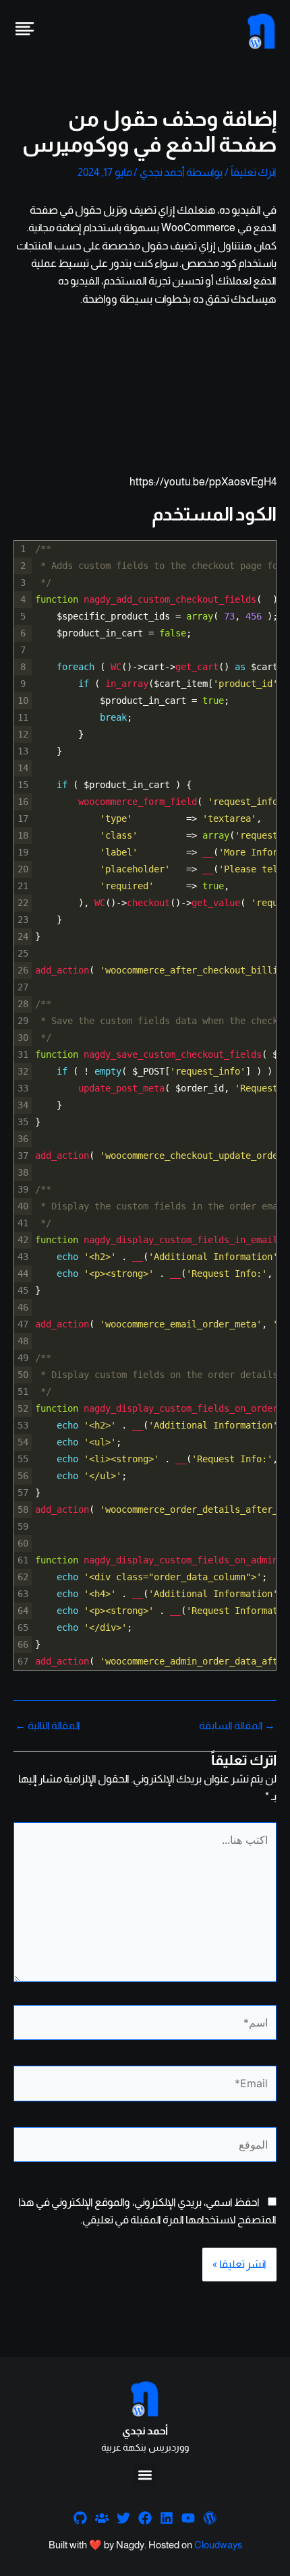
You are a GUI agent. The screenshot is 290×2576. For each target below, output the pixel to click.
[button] (145, 2475)
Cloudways (218, 2545)
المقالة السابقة (237, 1726)
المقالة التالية (48, 1726)
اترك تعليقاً (254, 172)
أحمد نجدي (145, 2431)
